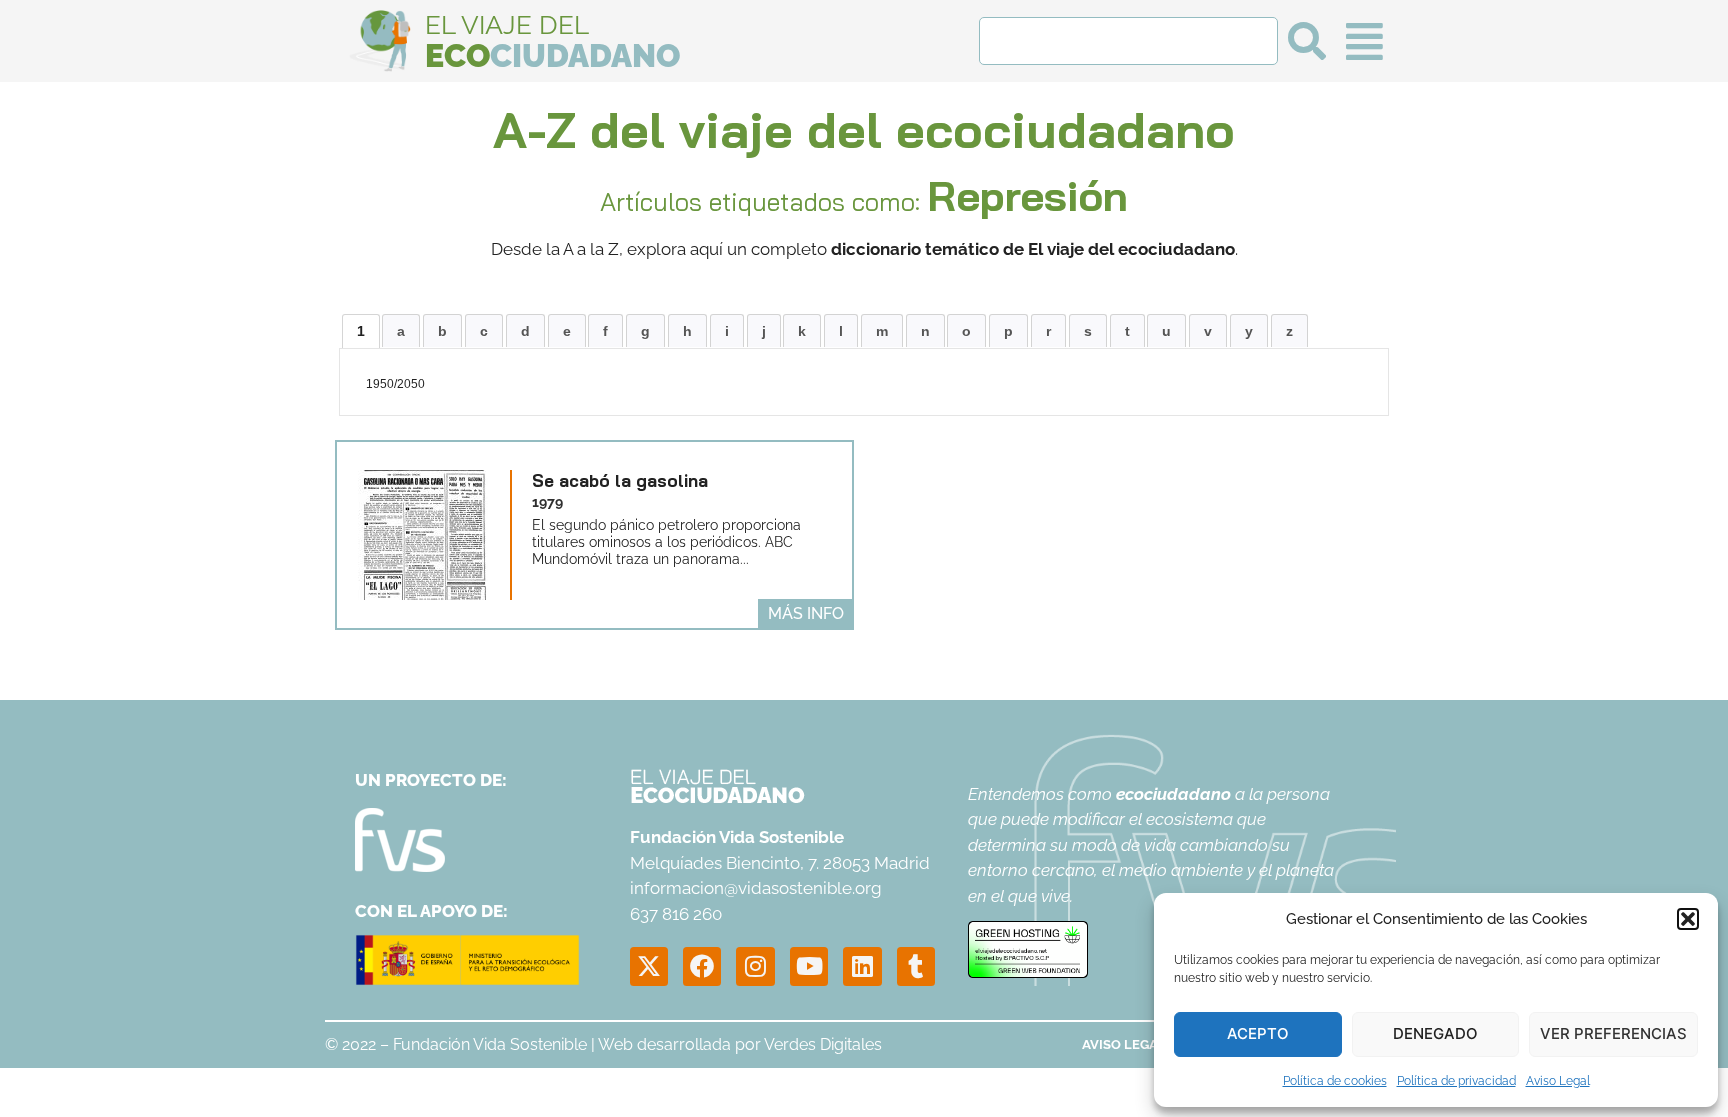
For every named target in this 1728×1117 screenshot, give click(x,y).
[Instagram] (755, 966)
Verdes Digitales (823, 1044)
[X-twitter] (649, 966)
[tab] (361, 331)
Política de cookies (1335, 1081)
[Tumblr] (916, 966)
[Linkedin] (862, 966)
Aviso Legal (1558, 1081)
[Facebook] (702, 966)
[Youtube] (809, 966)
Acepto (1258, 1033)
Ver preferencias (1613, 1033)
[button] (1688, 919)
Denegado (1435, 1033)
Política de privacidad (1456, 1081)
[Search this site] (1128, 41)
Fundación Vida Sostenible (490, 1044)
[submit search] (1307, 41)
